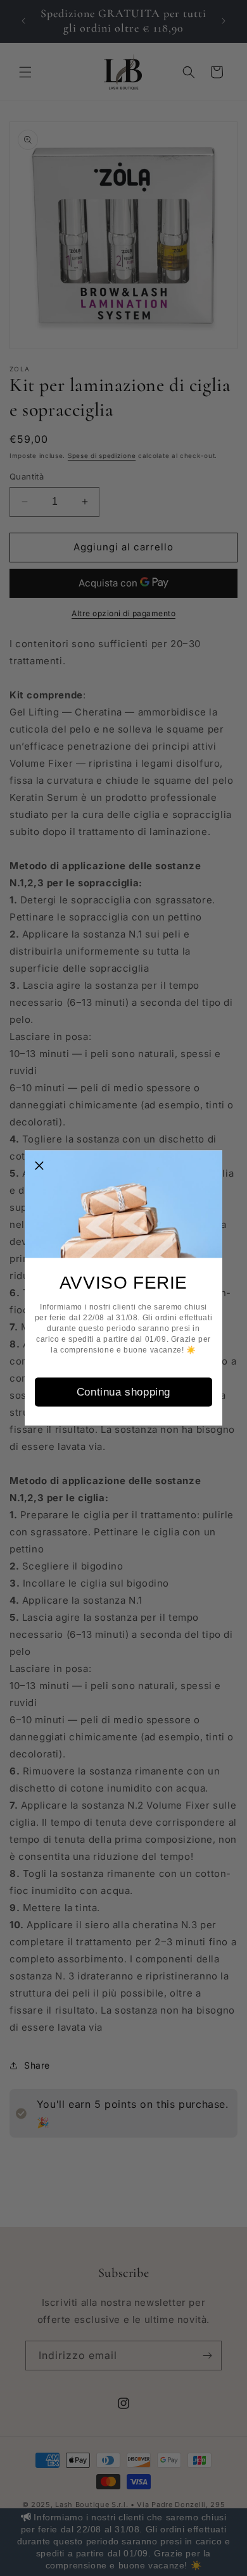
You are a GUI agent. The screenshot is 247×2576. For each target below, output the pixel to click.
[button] (39, 1165)
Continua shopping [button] (123, 1391)
